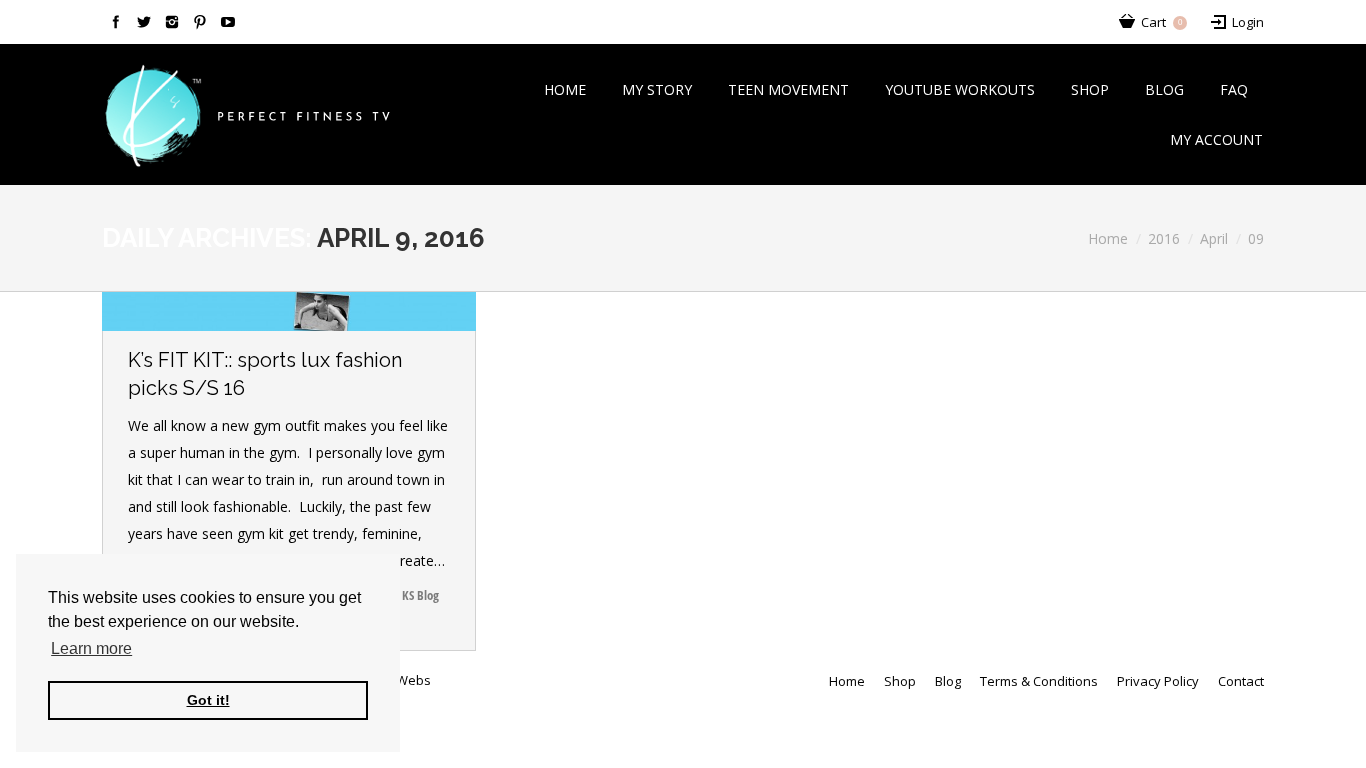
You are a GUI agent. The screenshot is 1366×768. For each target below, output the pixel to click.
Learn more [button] (91, 648)
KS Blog (420, 595)
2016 (1164, 238)
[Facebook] (116, 22)
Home (1108, 238)
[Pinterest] (200, 22)
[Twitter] (144, 22)
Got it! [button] (208, 700)
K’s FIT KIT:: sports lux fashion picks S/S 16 (265, 374)
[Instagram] (172, 22)
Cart (1161, 22)
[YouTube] (228, 22)
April (1214, 238)
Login (1248, 22)
